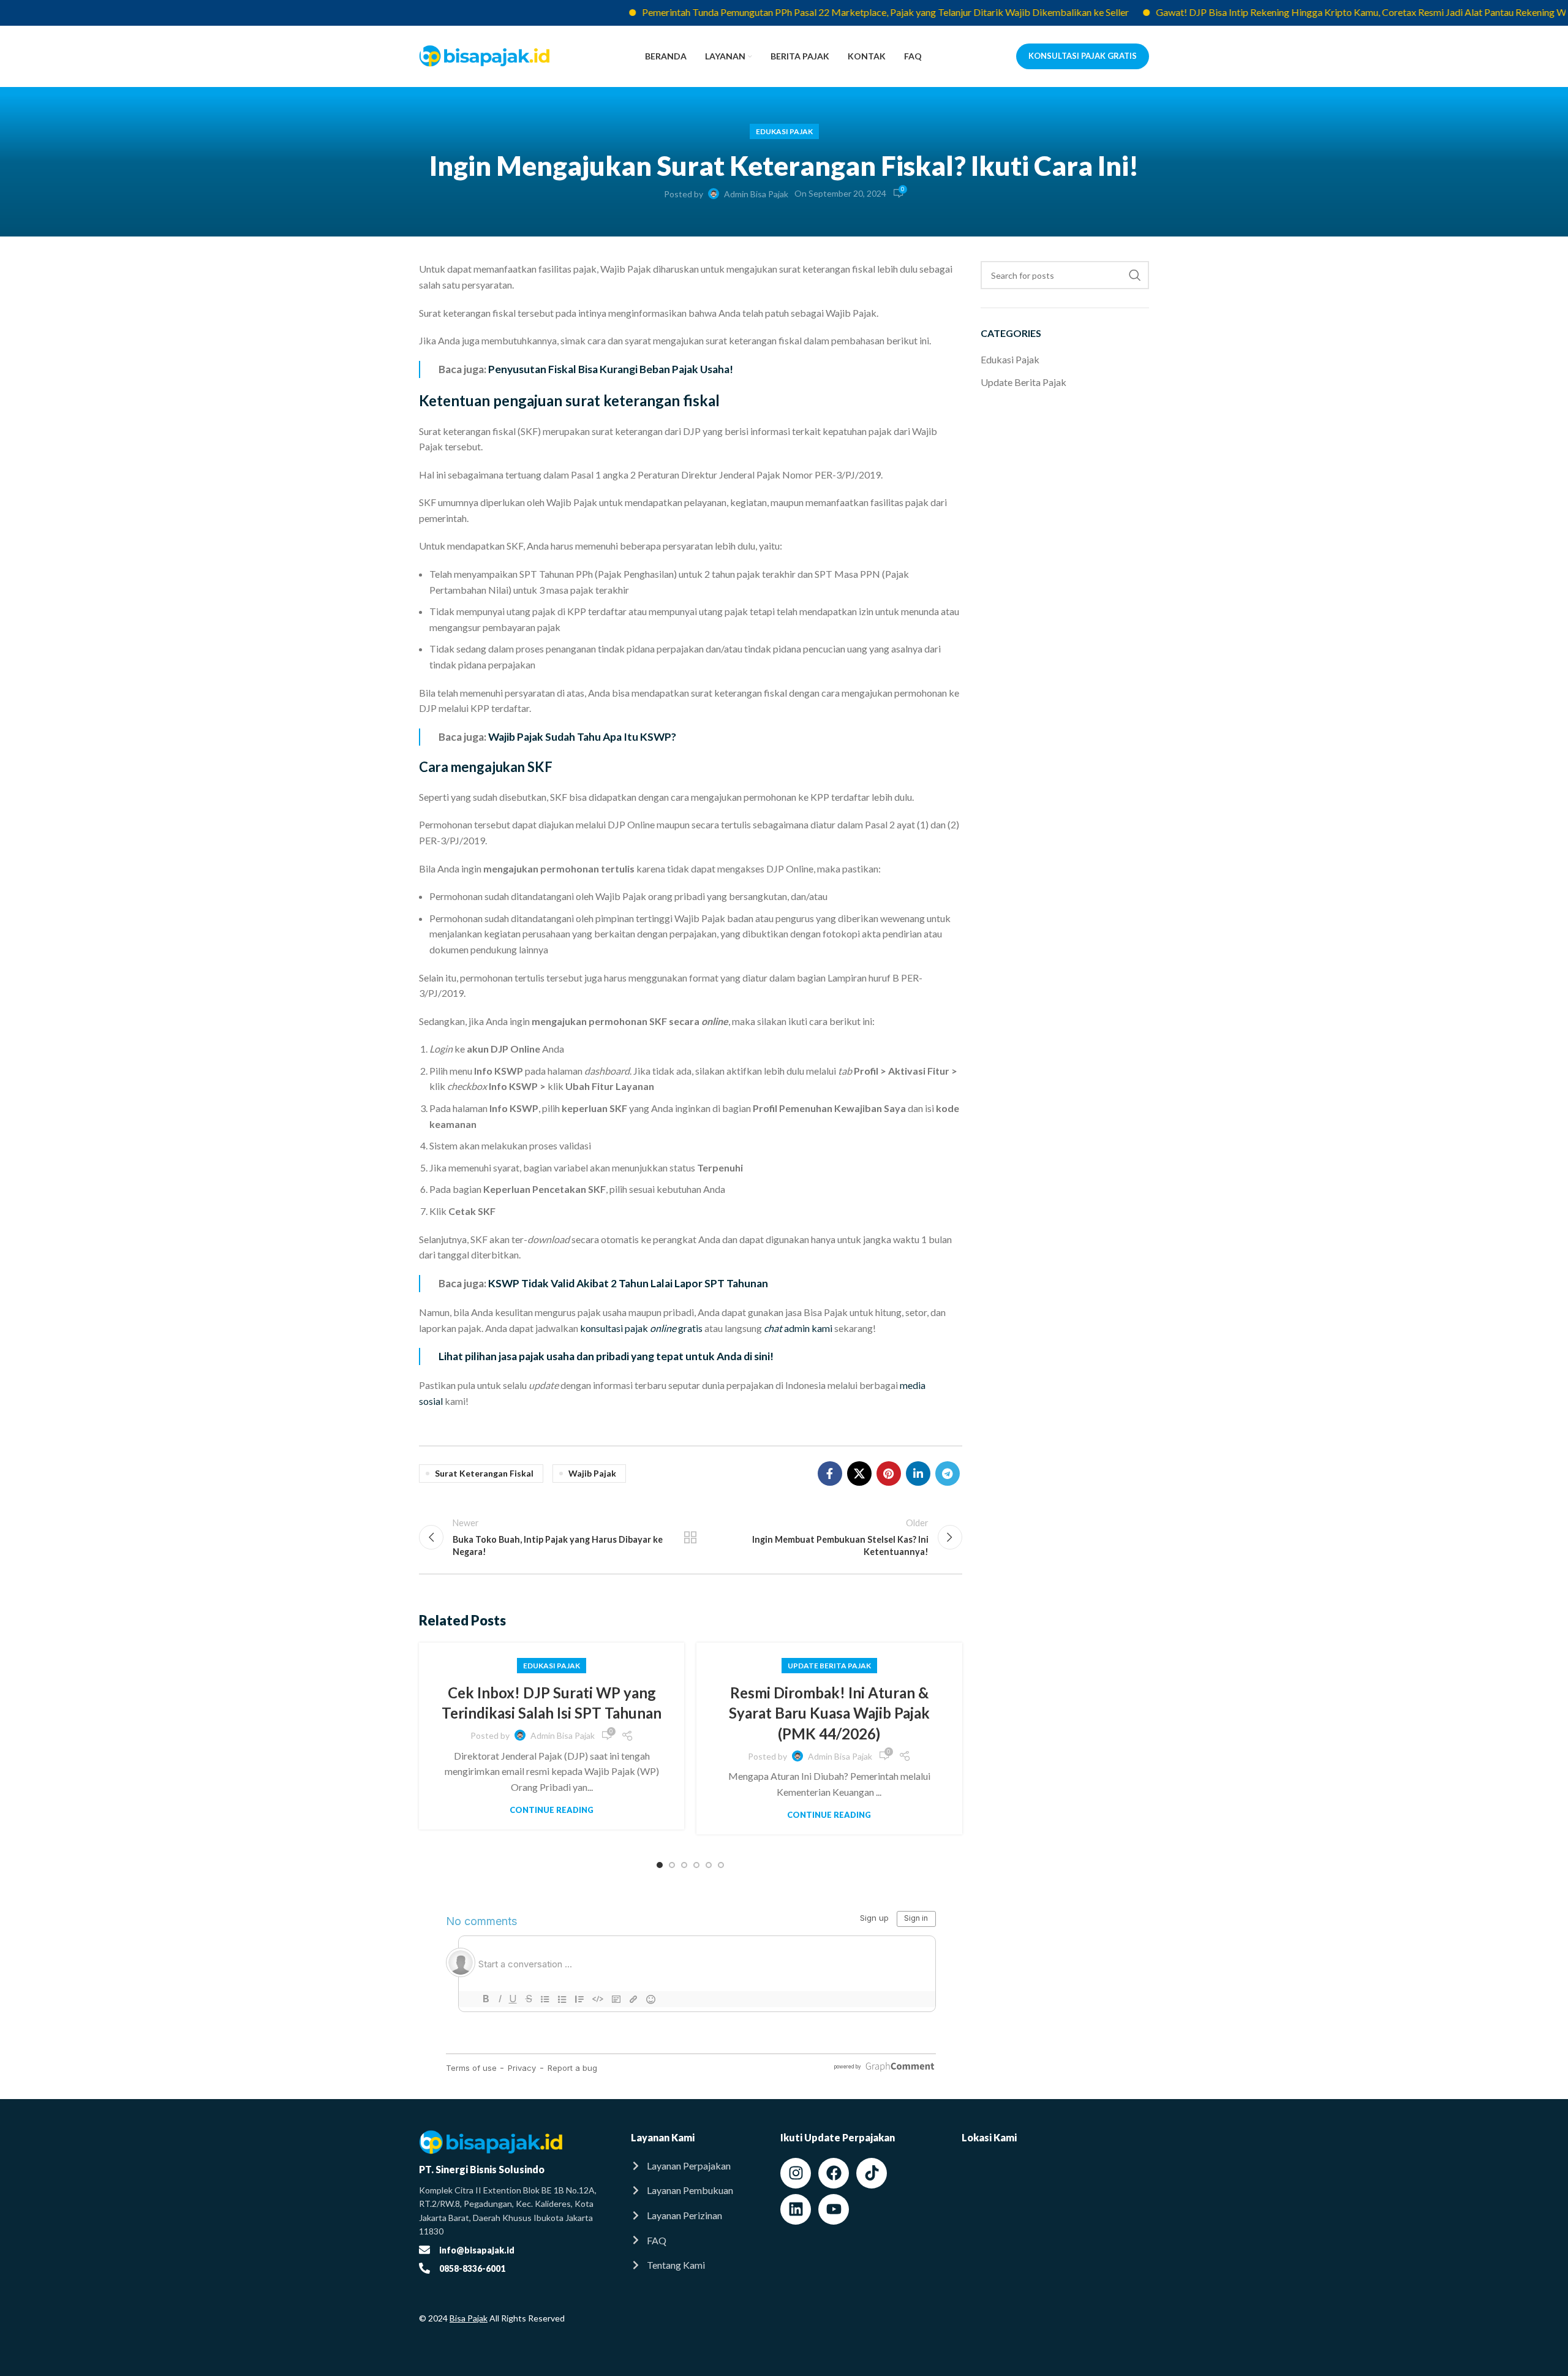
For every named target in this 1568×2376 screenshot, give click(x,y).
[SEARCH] (1135, 275)
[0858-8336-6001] (424, 2268)
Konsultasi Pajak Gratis (1083, 56)
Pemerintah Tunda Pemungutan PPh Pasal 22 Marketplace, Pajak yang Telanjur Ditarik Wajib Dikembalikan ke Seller (834, 12)
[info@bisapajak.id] (424, 2250)
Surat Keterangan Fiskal (484, 1473)
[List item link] (693, 2166)
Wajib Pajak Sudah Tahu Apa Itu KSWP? (582, 737)
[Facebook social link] (830, 1474)
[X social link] (859, 1474)
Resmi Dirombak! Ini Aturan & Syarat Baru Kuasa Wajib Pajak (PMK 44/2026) (829, 1713)
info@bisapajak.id (477, 2250)
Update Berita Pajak (829, 1666)
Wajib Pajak (592, 1473)
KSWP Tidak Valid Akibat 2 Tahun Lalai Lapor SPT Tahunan (628, 1283)
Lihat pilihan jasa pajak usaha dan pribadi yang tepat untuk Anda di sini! (606, 1356)
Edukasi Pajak (784, 131)
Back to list (690, 1537)
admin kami (798, 1328)
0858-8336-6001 (472, 2268)
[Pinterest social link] (889, 1474)
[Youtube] (834, 2209)
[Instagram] (796, 2173)
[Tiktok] (872, 2173)
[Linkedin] (796, 2209)
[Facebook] (834, 2173)
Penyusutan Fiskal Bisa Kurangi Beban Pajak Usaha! (611, 369)
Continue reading (552, 1810)
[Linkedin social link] (918, 1474)
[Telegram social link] (948, 1474)
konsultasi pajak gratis (641, 1328)
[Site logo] (485, 55)
